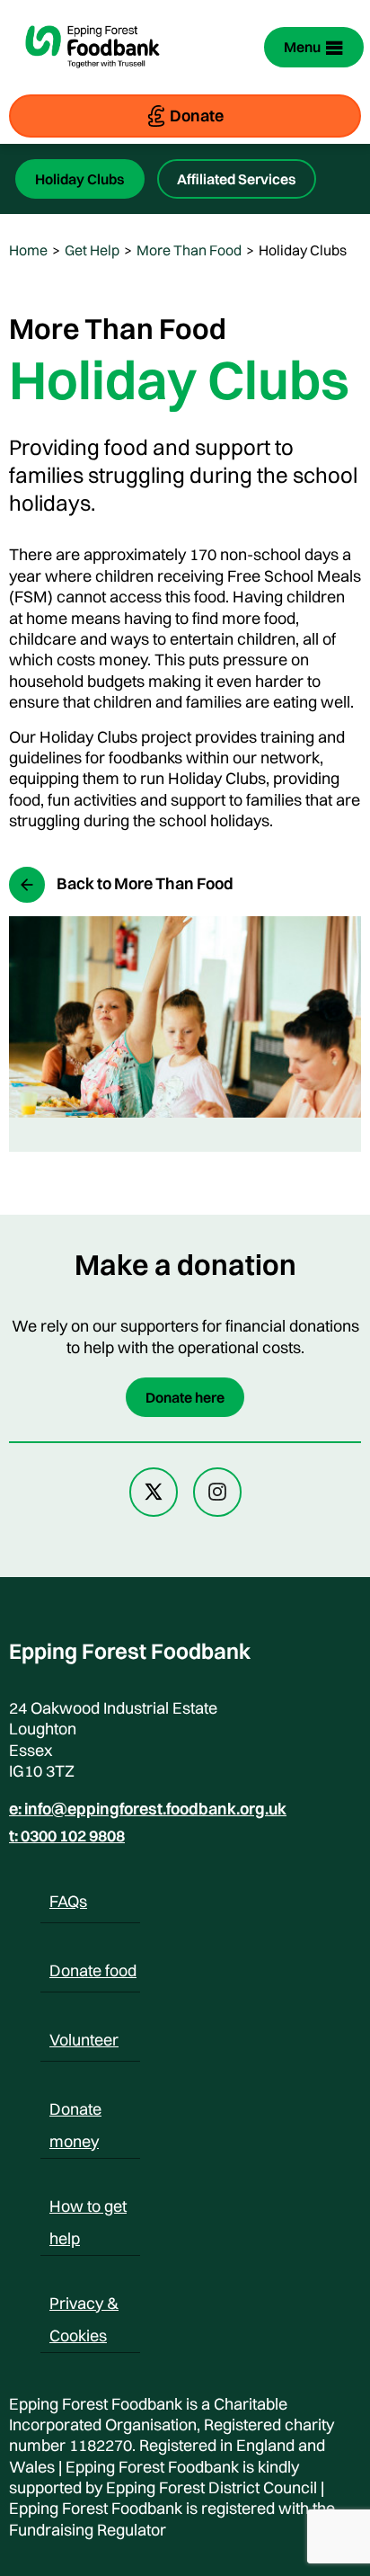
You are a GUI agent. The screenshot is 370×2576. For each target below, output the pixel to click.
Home (28, 250)
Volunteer (84, 2040)
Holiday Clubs (80, 179)
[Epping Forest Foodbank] (92, 79)
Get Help (92, 250)
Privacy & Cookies (84, 2306)
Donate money (75, 2112)
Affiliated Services (237, 179)
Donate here (185, 1397)
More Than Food (189, 250)
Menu (302, 47)
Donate (197, 116)
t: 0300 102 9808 (67, 1836)
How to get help (88, 2209)
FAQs (68, 1901)
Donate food (93, 1970)
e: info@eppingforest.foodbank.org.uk (148, 1809)
